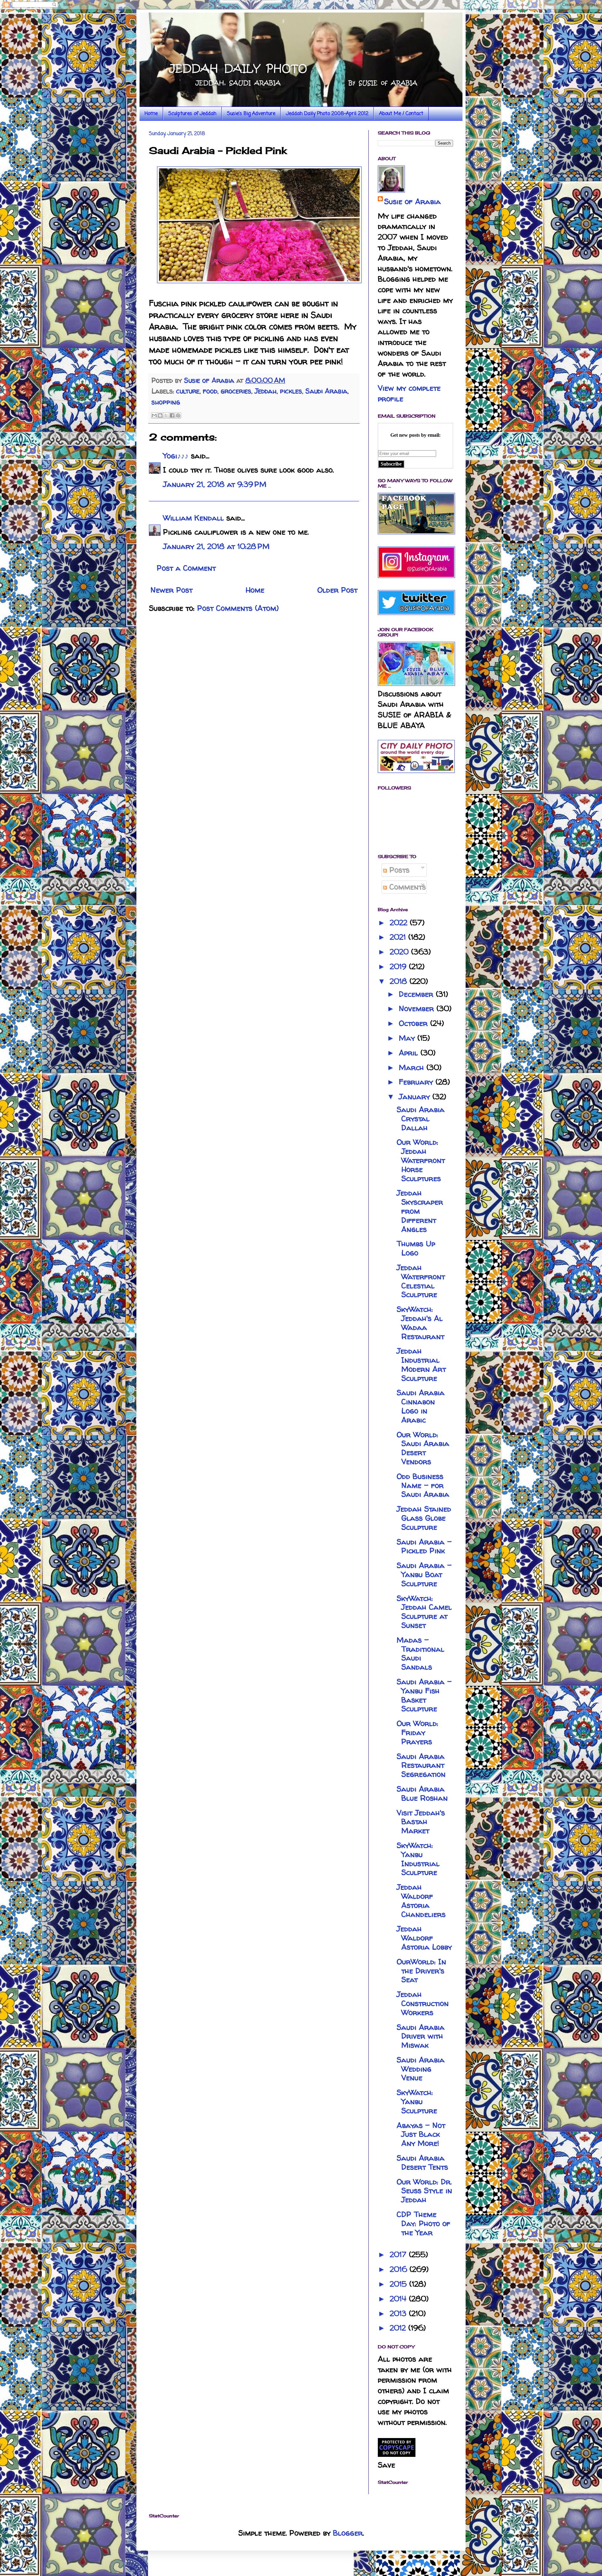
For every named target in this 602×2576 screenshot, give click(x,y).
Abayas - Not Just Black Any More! (421, 2134)
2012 (399, 2328)
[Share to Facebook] (172, 415)
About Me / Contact (401, 114)
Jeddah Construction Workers (423, 2003)
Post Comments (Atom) (238, 608)
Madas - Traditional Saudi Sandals (420, 1653)
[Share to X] (166, 415)
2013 (399, 2313)
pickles (291, 391)
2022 (400, 923)
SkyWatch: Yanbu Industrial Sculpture (418, 1859)
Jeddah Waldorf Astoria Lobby (424, 1938)
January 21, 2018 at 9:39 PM (215, 484)
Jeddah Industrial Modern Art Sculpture (421, 1364)
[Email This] (154, 415)
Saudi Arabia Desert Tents (422, 2162)
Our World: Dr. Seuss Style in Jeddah (424, 2191)
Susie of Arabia (412, 201)
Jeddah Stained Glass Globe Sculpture (424, 1518)
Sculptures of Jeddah (192, 114)
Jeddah (266, 391)
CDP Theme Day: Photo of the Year (423, 2223)
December (417, 994)
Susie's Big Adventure (251, 114)
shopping (166, 402)
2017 (399, 2254)
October (415, 1023)
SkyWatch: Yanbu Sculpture (417, 2101)
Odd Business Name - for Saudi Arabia (423, 1485)
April (410, 1053)
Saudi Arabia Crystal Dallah (421, 1119)
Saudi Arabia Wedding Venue (421, 2069)
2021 (399, 937)
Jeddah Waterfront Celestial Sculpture (421, 1281)
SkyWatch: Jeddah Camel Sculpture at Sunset (424, 1612)
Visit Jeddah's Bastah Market (421, 1822)
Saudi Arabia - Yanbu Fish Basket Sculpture (424, 1695)
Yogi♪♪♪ (176, 456)
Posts (398, 870)
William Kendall (193, 518)
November (418, 1008)
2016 (400, 2269)
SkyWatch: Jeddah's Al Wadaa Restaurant (420, 1323)
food (210, 391)
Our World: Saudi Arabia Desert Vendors (423, 1448)
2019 (399, 966)
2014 (399, 2299)
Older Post (337, 590)
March (413, 1067)
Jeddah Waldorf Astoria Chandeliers (421, 1900)
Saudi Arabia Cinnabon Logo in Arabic (421, 1406)
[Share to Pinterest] (178, 415)
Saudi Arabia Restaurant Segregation (421, 1765)
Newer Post (172, 590)
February (417, 1082)
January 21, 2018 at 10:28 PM (216, 546)
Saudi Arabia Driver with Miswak (421, 2036)
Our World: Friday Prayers (417, 1732)
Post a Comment (186, 568)
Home (151, 114)
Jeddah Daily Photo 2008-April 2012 (327, 114)
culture (188, 391)
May (408, 1038)
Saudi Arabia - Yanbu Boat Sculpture (424, 1574)
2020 (400, 952)
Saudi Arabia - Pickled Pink (424, 1546)
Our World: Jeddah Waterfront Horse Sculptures (421, 1160)
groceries (236, 391)
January (416, 1097)
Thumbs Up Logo (416, 1248)
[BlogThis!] (160, 415)
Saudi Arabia (326, 391)
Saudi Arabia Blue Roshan (422, 1793)
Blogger (348, 2533)
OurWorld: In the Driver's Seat (421, 1971)
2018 (400, 981)
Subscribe (391, 464)
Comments (406, 887)
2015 (399, 2284)
